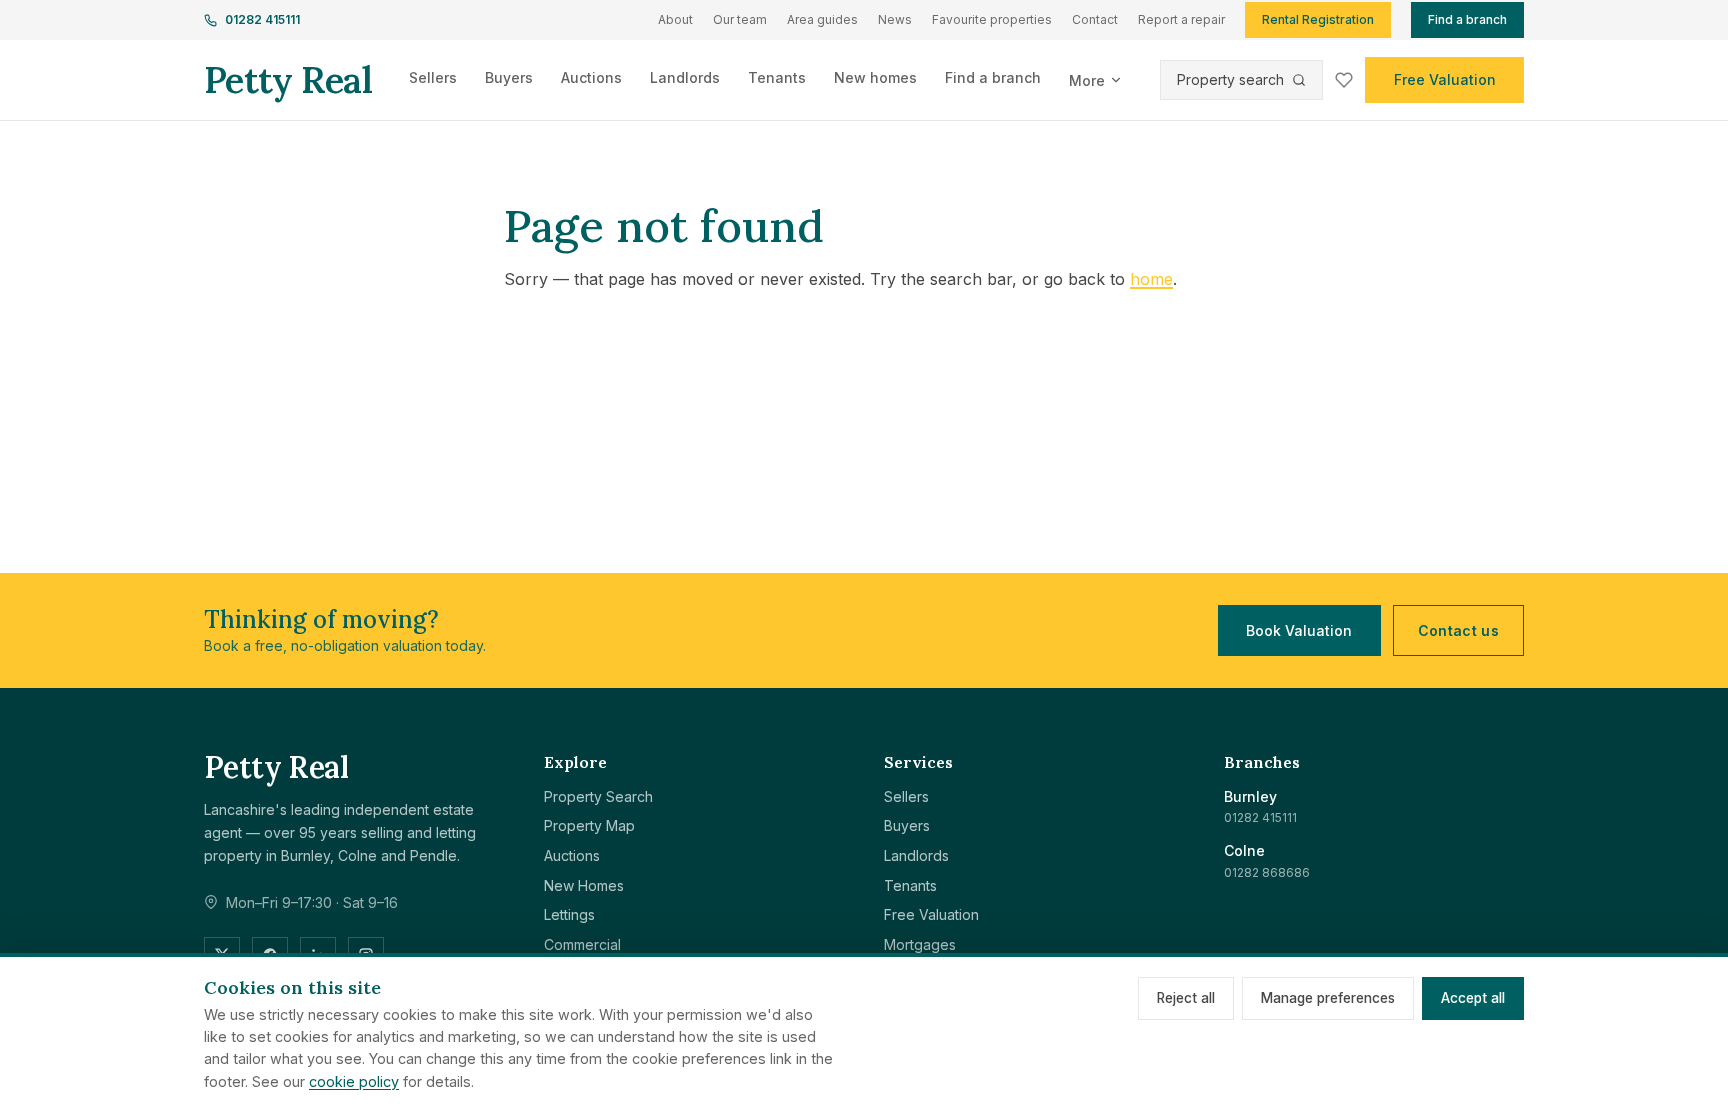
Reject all (1186, 998)
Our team (740, 19)
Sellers (433, 77)
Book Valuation (1299, 630)
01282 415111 (262, 19)
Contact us (1459, 630)
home (1151, 279)
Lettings (569, 914)
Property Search (598, 796)
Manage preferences (1328, 998)
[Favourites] (1344, 80)
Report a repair (1181, 19)
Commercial (582, 944)
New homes (875, 77)
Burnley (1250, 796)
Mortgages (920, 944)
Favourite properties (992, 19)
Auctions (591, 77)
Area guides (822, 19)
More (1087, 80)
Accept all (1473, 998)
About (675, 19)
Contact (1095, 19)
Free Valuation (1445, 79)
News (895, 19)
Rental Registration (1318, 19)
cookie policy (354, 1081)
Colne (1244, 850)
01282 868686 (1267, 872)
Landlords (685, 77)
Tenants (777, 77)
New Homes (584, 885)
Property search (1230, 79)
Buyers (509, 77)
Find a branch (1467, 19)
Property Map (589, 825)
